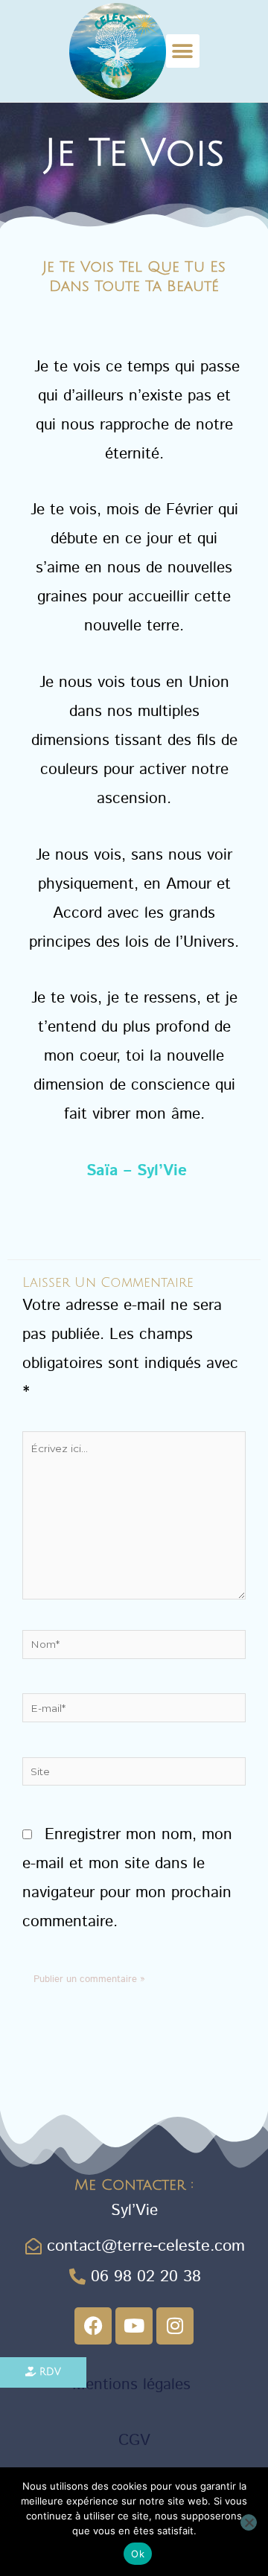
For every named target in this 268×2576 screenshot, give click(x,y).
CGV (134, 2441)
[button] (183, 51)
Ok (138, 2554)
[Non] (249, 2522)
